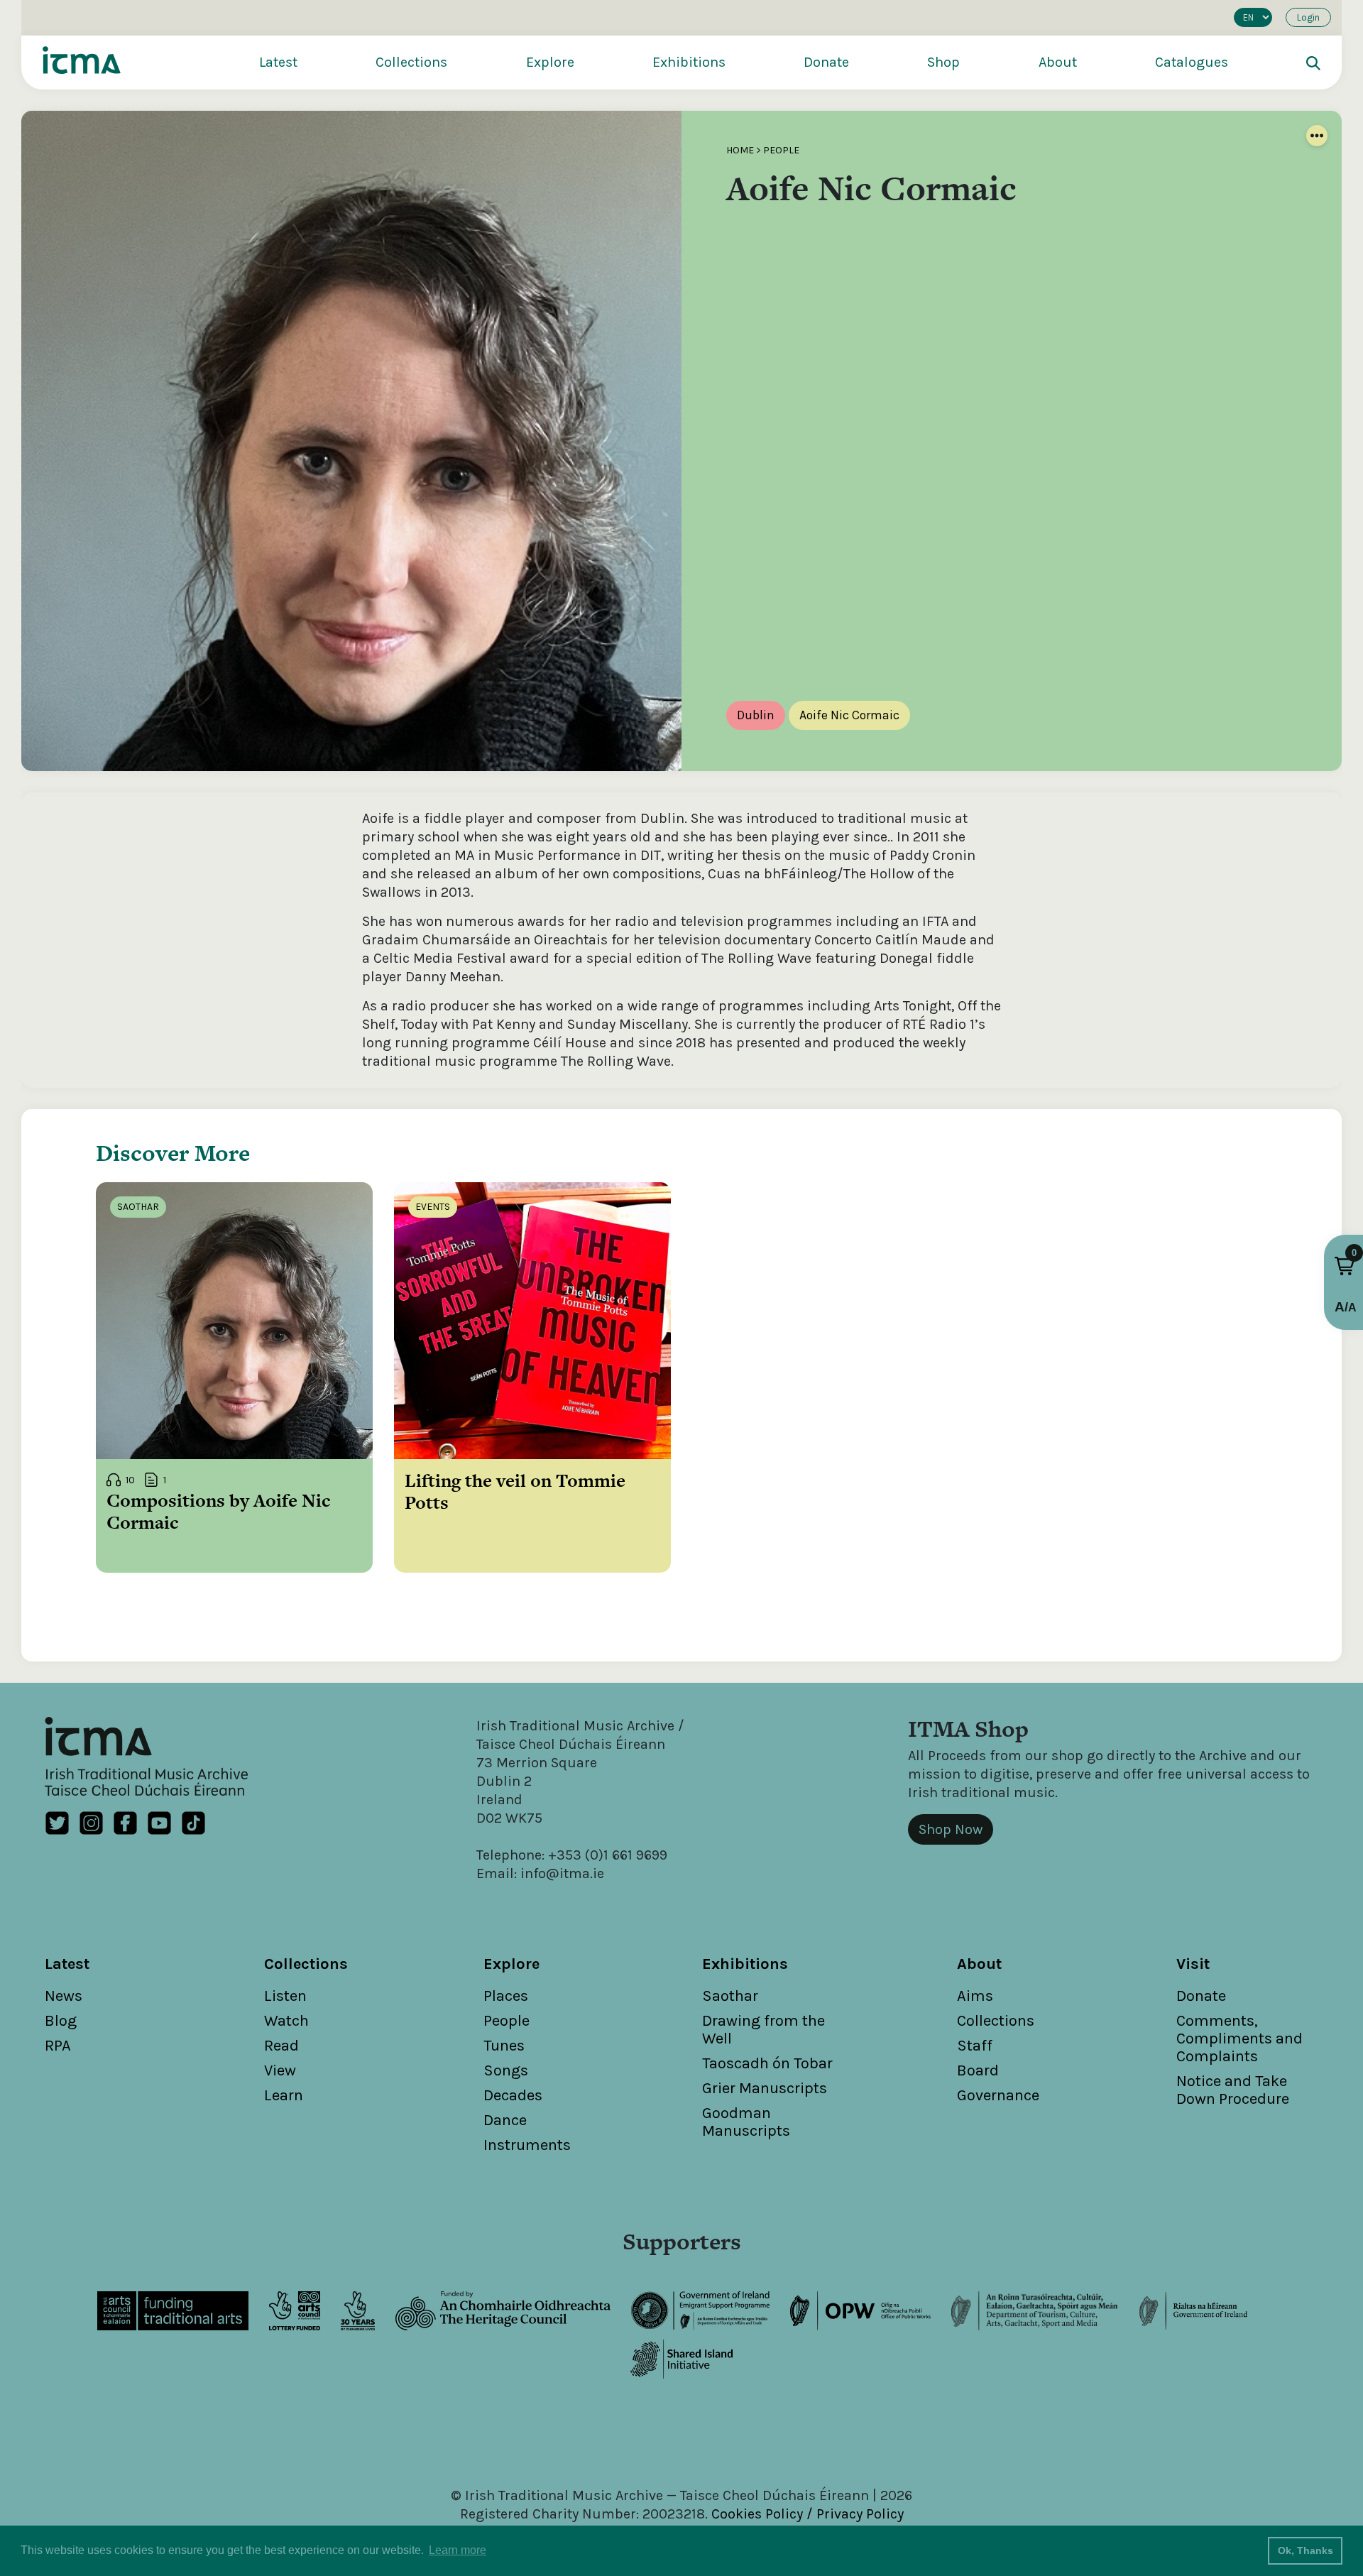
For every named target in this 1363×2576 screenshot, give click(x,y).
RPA (58, 2046)
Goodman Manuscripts (746, 2122)
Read (281, 2046)
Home (740, 150)
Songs (506, 2070)
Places (506, 1996)
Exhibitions (689, 62)
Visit (1193, 1964)
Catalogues (1192, 62)
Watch (286, 2021)
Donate (826, 62)
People (781, 150)
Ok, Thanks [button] (1305, 2550)
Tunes (504, 2046)
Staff (975, 2046)
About (1058, 62)
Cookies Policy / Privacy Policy (808, 2514)
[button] (1345, 1266)
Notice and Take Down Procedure (1233, 2090)
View (280, 2070)
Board (978, 2070)
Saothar (730, 1996)
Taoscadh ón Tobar (767, 2063)
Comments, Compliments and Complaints (1239, 2039)
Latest (278, 62)
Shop (943, 62)
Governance (998, 2095)
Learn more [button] (458, 2550)
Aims (975, 1996)
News (64, 1996)
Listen (285, 1996)
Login (1308, 17)
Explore (550, 62)
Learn (284, 2095)
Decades (513, 2095)
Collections (411, 62)
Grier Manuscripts (765, 2088)
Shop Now (951, 1829)
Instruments (527, 2145)
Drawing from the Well (763, 2030)
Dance (505, 2120)
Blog (61, 2021)
